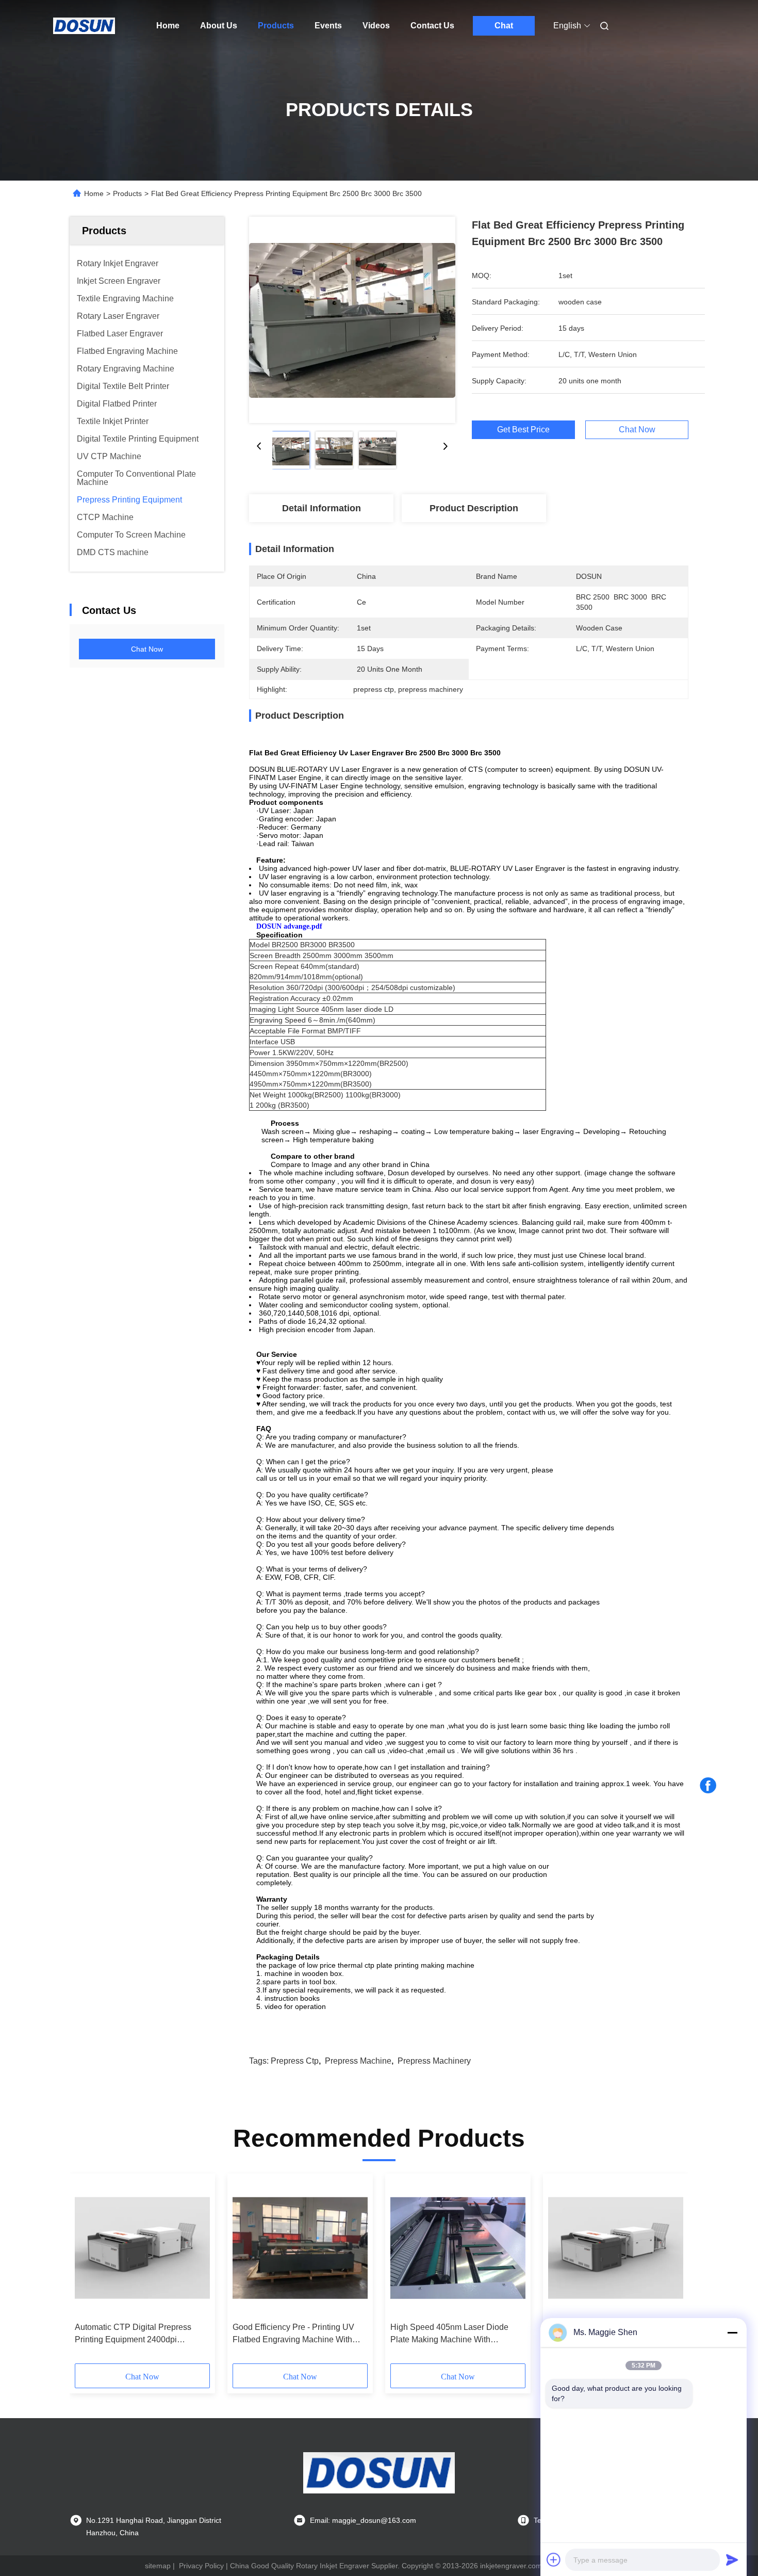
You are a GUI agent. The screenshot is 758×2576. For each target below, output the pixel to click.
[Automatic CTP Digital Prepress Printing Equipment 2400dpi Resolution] (142, 2248)
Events (328, 26)
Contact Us (432, 26)
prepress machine (358, 2061)
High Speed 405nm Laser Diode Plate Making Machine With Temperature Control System (449, 2334)
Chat (504, 26)
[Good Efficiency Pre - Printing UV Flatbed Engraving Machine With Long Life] (300, 2248)
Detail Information (322, 508)
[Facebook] (708, 1786)
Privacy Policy (201, 2566)
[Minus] (732, 2332)
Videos (376, 26)
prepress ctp (295, 2061)
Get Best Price (523, 430)
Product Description (474, 508)
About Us (219, 26)
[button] (88, 2272)
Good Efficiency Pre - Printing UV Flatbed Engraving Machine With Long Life (293, 2334)
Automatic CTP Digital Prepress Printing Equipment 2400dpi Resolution (133, 2334)
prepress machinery (434, 2061)
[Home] (84, 26)
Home (168, 26)
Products (276, 26)
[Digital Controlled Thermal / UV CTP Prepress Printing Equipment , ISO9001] (616, 2248)
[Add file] (554, 2559)
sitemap (158, 2566)
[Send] (732, 2559)
